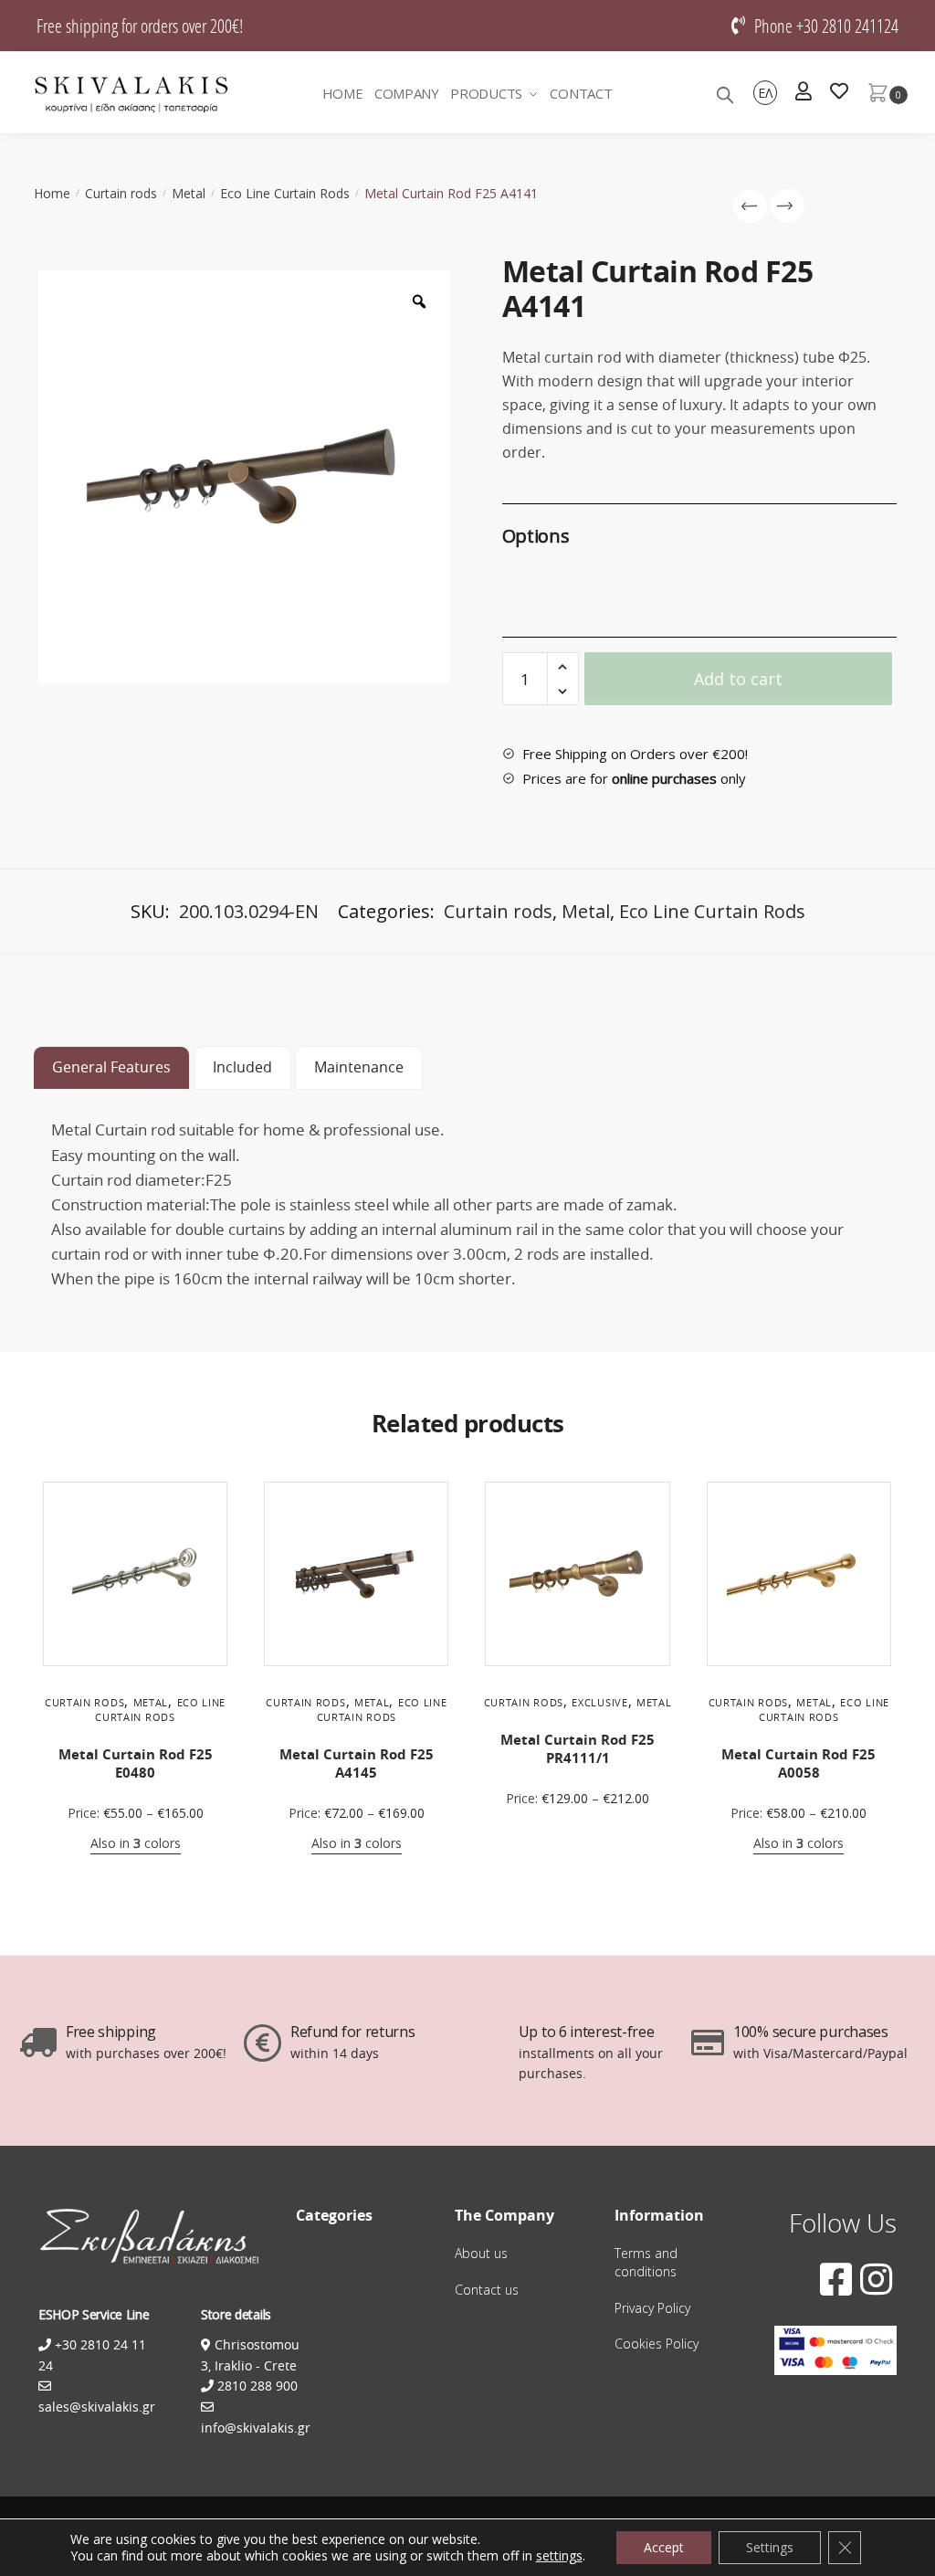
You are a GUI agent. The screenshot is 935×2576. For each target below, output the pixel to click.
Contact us (487, 2290)
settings (559, 2556)
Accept (664, 2547)
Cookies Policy (657, 2344)
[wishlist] (839, 93)
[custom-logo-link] (131, 93)
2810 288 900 (256, 2386)
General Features (111, 1067)
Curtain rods (121, 193)
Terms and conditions (646, 2262)
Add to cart (738, 679)
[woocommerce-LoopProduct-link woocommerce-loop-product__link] (135, 1574)
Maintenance (359, 1067)
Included (242, 1067)
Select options (135, 1872)
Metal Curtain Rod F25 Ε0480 (136, 1763)
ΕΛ (765, 93)
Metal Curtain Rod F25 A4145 (357, 1763)
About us (481, 2253)
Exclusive (599, 1702)
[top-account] (804, 93)
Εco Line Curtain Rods (285, 193)
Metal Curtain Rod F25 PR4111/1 (578, 1749)
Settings (770, 2547)
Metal (189, 193)
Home (52, 193)
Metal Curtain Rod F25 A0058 (798, 1763)
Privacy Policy (652, 2308)
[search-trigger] (725, 93)
